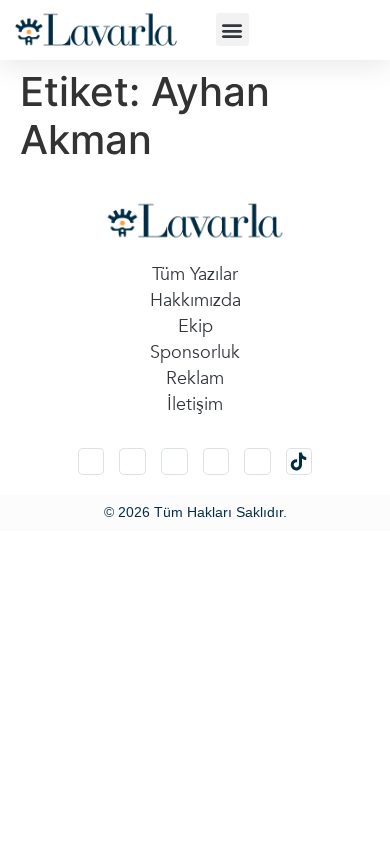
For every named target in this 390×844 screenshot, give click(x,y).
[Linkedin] (174, 461)
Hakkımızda (195, 300)
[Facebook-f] (216, 461)
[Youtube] (257, 461)
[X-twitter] (132, 461)
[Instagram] (91, 461)
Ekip (195, 326)
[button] (232, 29)
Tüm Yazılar (195, 274)
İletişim (195, 404)
